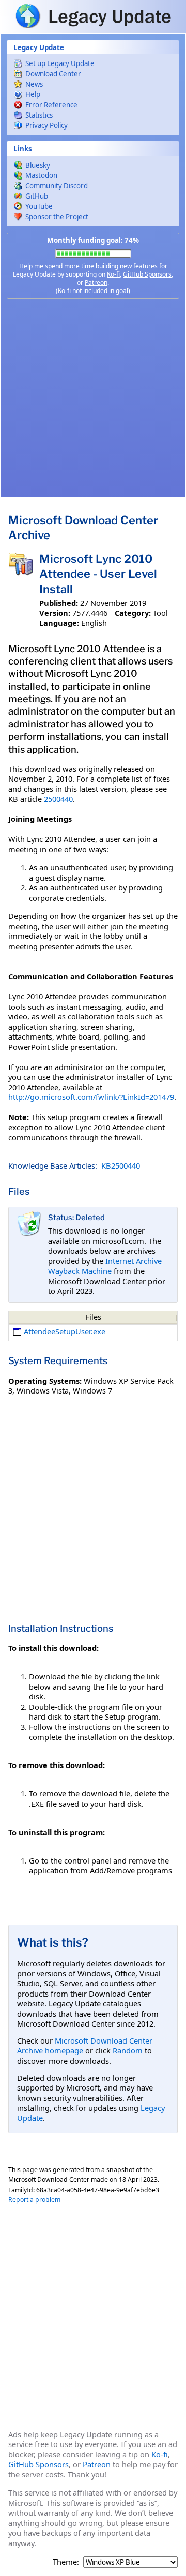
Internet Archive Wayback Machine (105, 1266)
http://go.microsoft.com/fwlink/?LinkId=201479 (91, 1097)
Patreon (96, 282)
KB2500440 (121, 1165)
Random (128, 2050)
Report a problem (34, 2200)
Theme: (66, 2562)
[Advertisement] (93, 398)
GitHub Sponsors (147, 274)
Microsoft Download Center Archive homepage (85, 2046)
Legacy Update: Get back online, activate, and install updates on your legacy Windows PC (93, 16)
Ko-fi (113, 274)
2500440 (58, 799)
